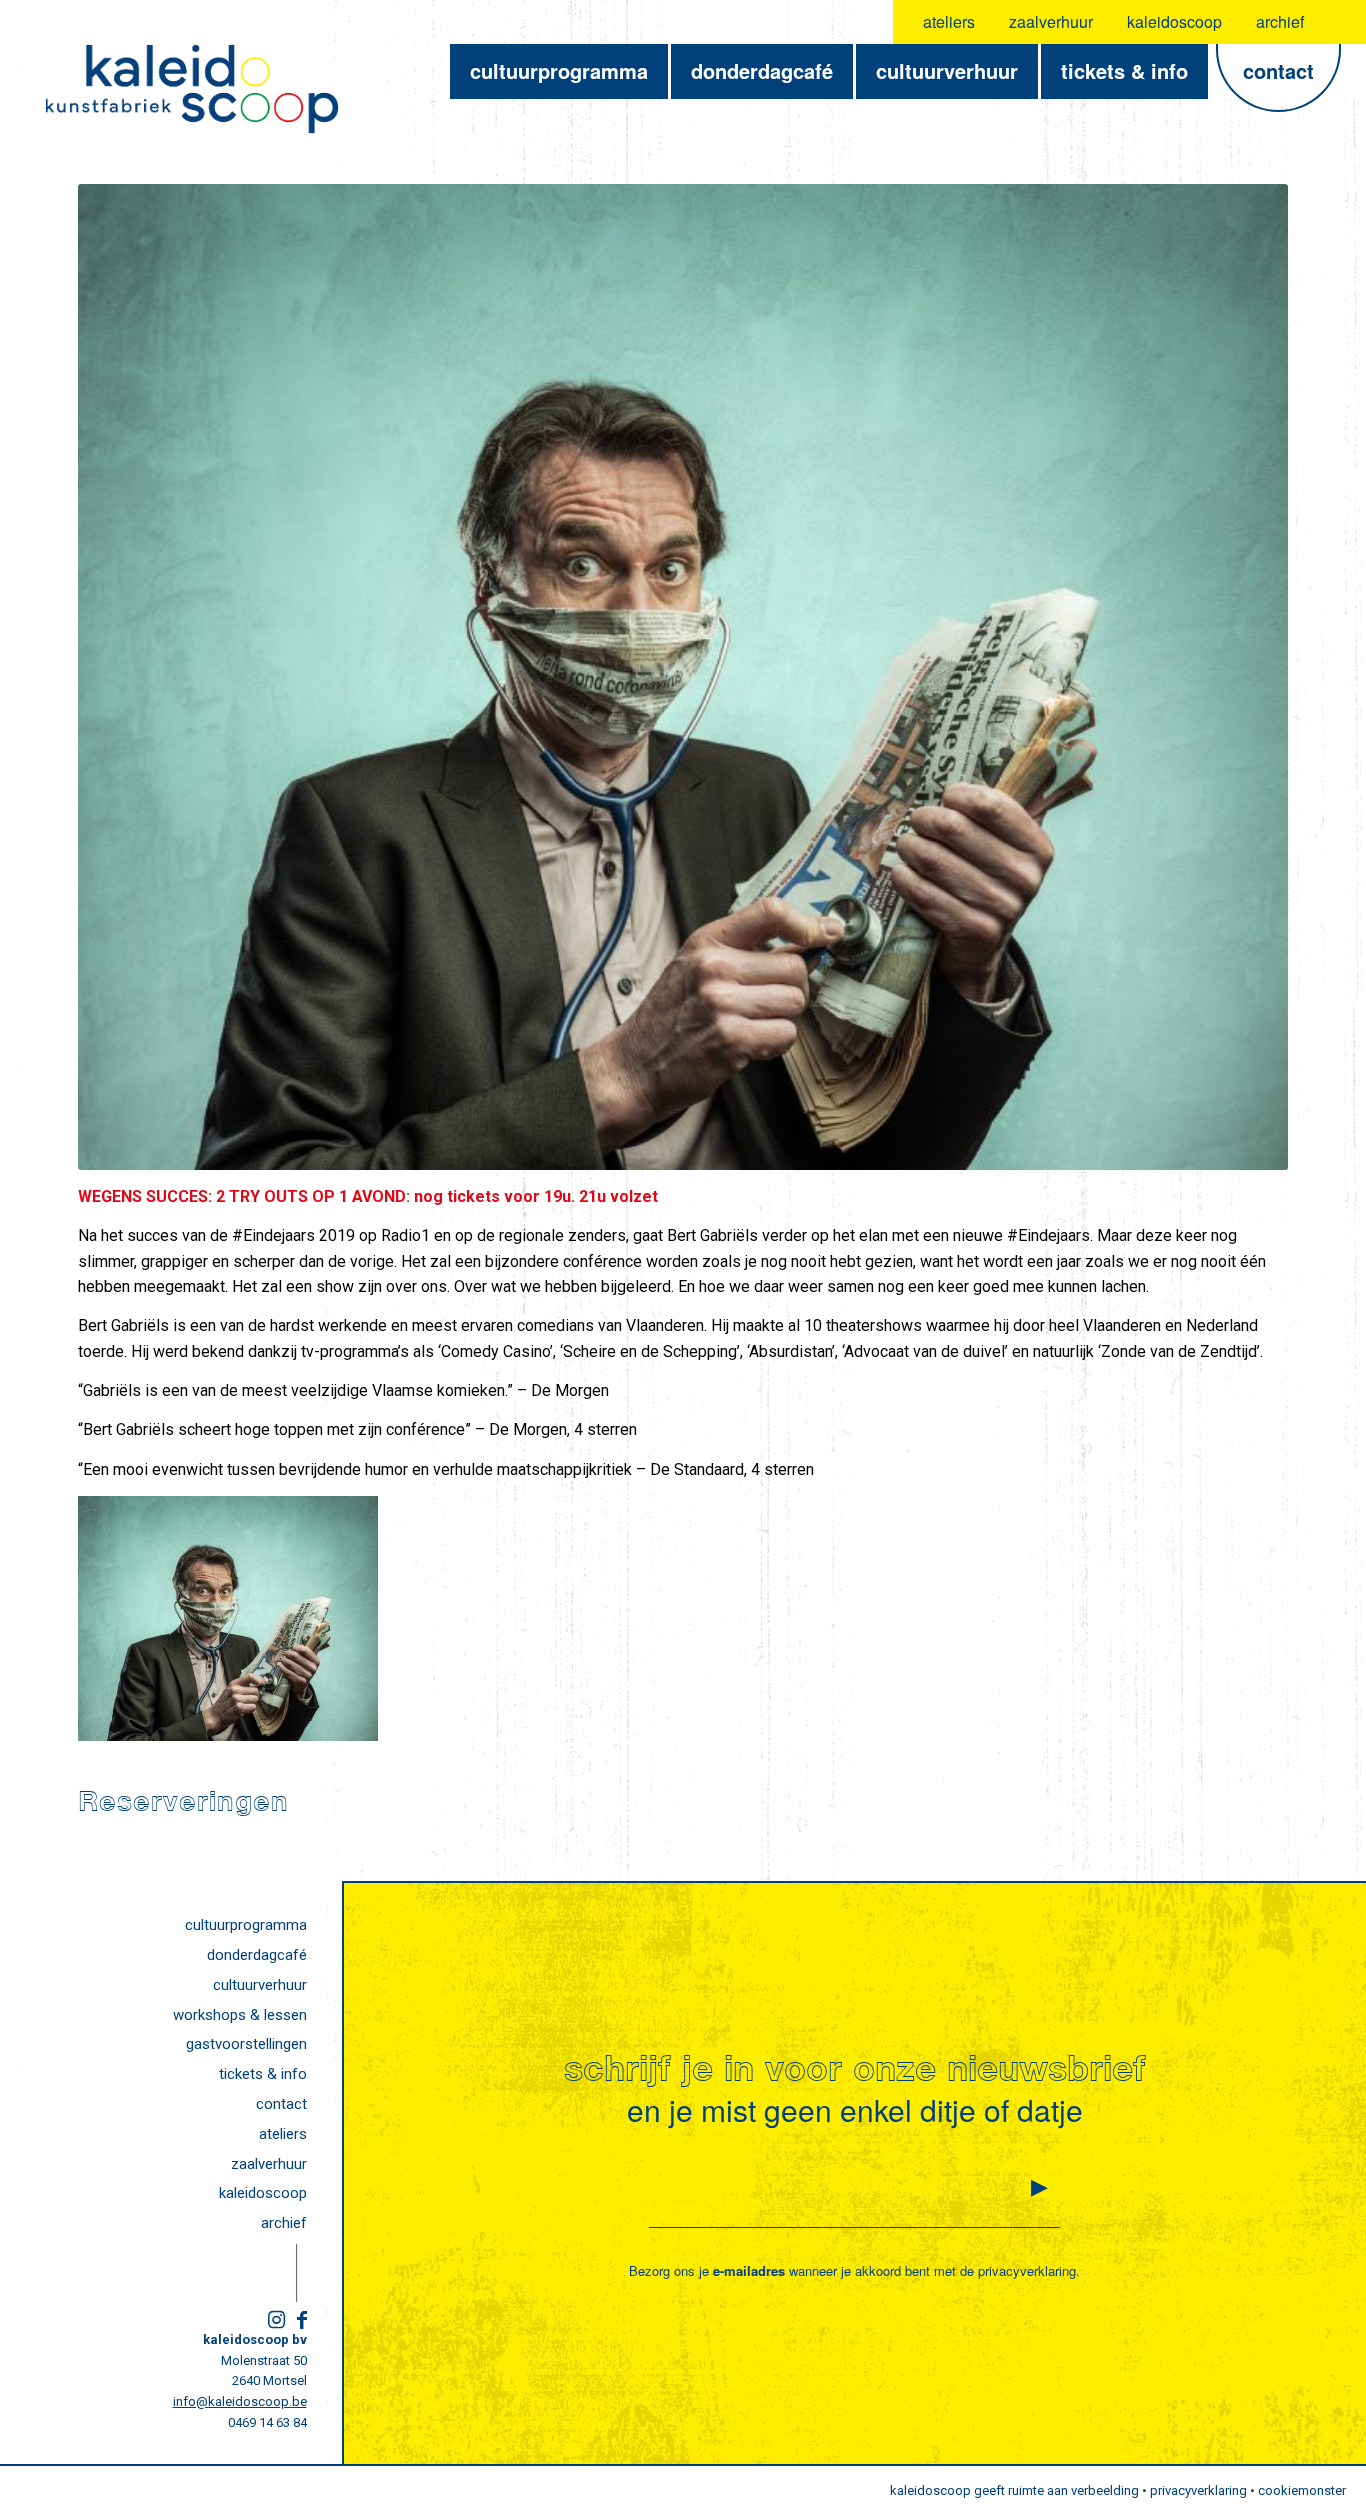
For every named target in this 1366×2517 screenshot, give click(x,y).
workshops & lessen (240, 2015)
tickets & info (263, 2074)
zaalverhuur (1051, 21)
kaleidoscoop (1174, 21)
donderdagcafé (257, 1955)
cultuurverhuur (260, 1985)
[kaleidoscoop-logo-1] (192, 89)
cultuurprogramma (246, 1925)
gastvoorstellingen (246, 2044)
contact (281, 2104)
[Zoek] (1338, 22)
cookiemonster (1302, 2490)
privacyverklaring (1027, 2270)
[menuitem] (949, 22)
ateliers (949, 21)
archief (1280, 21)
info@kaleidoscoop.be (240, 2401)
